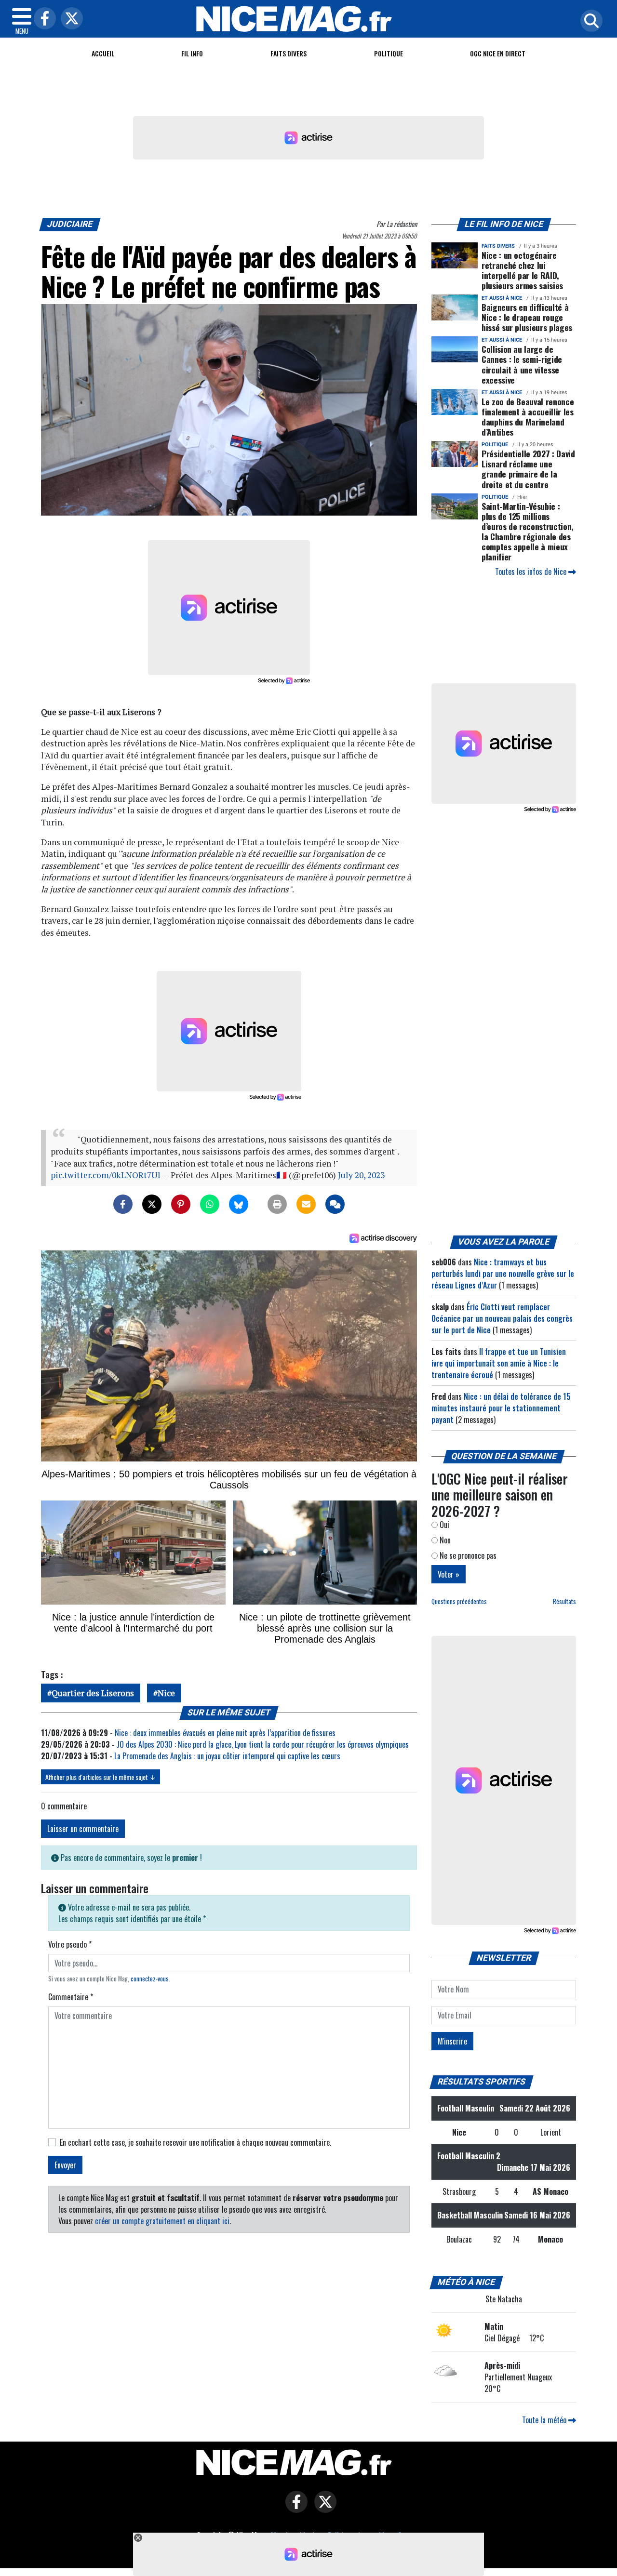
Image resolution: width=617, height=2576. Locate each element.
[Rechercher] (589, 21)
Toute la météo (545, 2420)
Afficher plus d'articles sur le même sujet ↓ (101, 1777)
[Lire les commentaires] (335, 1204)
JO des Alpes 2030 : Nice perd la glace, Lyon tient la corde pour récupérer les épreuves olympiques (263, 1744)
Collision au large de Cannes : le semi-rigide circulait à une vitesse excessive (522, 364)
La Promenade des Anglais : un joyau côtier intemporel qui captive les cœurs (227, 1756)
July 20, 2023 (361, 1175)
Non (444, 1540)
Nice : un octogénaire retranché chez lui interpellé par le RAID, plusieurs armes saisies (522, 270)
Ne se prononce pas (467, 1555)
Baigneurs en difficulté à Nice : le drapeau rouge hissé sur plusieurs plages (527, 317)
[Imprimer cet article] (277, 1204)
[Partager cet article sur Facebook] (123, 1204)
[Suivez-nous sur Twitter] (323, 2509)
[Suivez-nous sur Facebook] (294, 2509)
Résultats (564, 1601)
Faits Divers (288, 53)
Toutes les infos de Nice (532, 571)
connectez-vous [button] (150, 1979)
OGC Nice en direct (498, 53)
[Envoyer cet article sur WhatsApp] (210, 1204)
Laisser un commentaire (83, 1829)
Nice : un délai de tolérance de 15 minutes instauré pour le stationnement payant (501, 1408)
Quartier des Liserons (93, 1693)
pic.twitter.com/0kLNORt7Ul (106, 1175)
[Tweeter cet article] (152, 1204)
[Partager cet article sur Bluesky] (239, 1204)
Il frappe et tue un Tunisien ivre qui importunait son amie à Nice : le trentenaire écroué (499, 1363)
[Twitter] (69, 19)
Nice (166, 1693)
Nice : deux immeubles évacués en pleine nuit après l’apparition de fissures (225, 1733)
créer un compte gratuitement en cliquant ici (162, 2221)
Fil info (192, 53)
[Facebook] (42, 19)
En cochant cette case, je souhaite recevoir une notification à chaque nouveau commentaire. (195, 2142)
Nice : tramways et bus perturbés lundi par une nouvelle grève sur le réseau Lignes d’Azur (503, 1274)
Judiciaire (70, 224)
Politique (389, 53)
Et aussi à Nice (502, 298)
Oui (443, 1525)
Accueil (103, 53)
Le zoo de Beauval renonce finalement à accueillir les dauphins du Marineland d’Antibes (528, 417)
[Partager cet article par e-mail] (306, 1204)
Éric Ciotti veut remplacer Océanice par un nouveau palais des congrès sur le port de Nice (502, 1318)
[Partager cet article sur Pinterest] (181, 1204)
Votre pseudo (70, 1944)
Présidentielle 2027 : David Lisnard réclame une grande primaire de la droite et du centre (528, 469)
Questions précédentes (459, 1601)
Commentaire (71, 1997)
